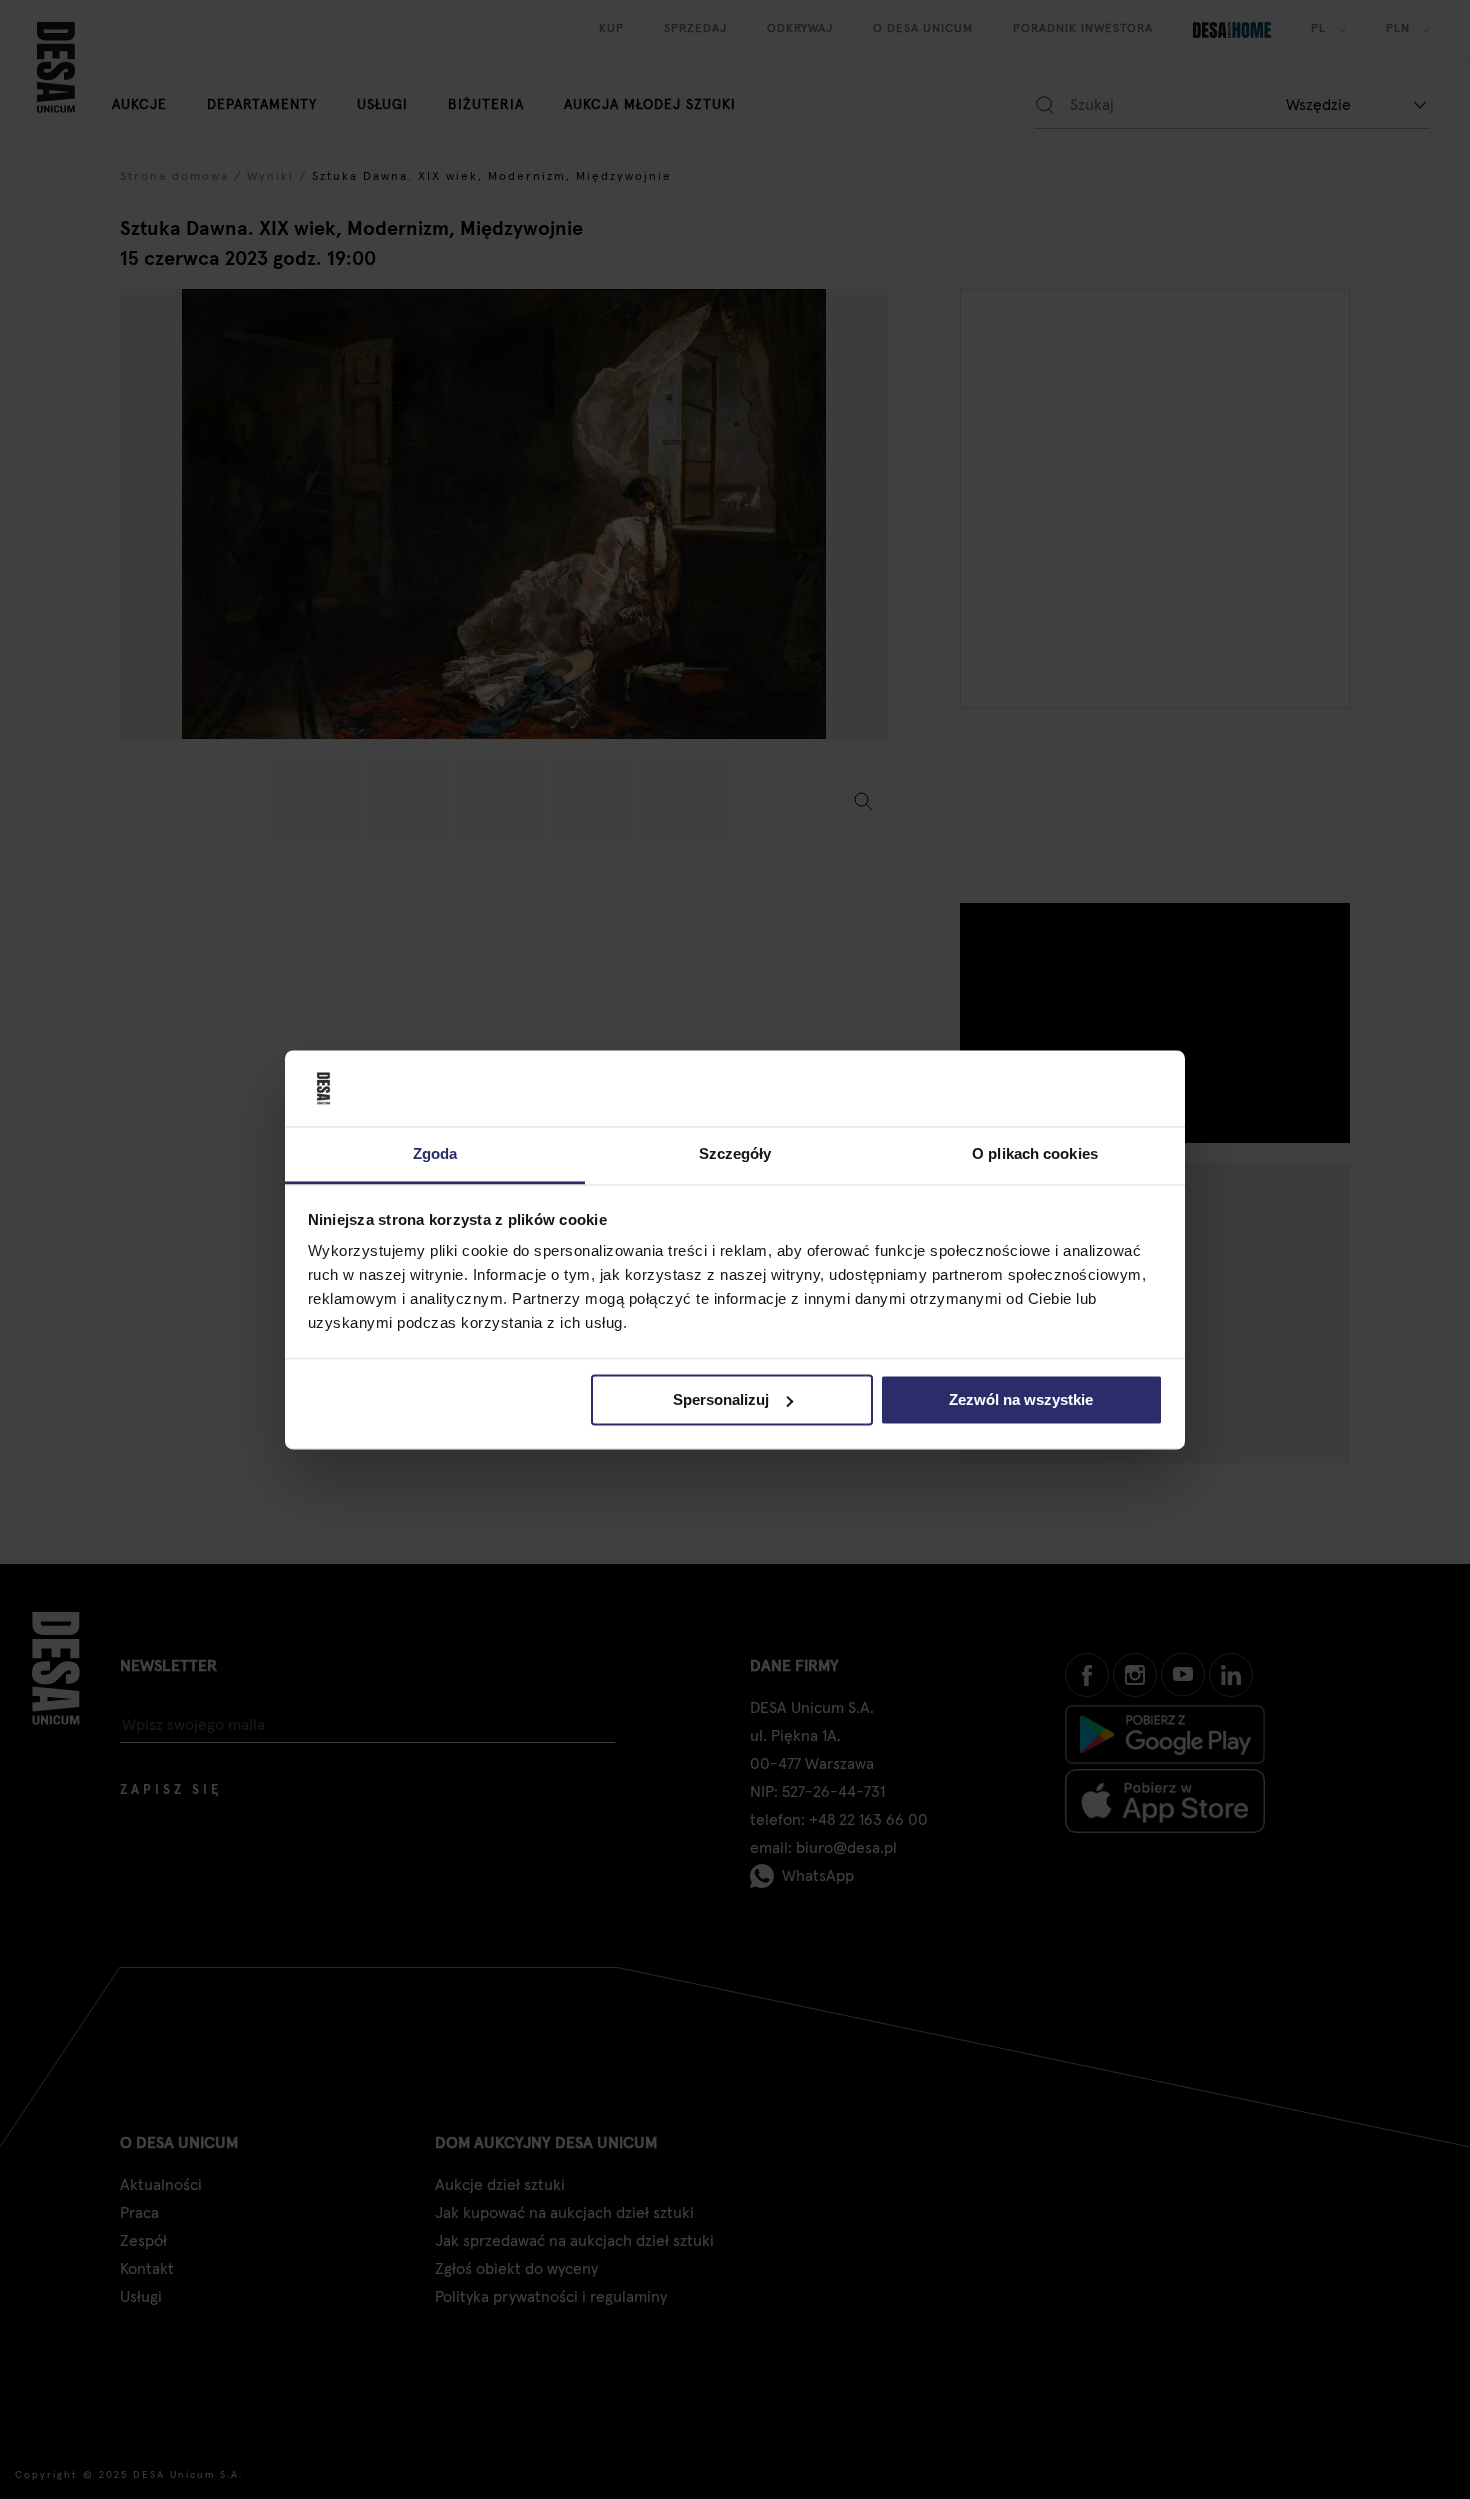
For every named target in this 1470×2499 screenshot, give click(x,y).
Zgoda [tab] (435, 1154)
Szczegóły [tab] (735, 1154)
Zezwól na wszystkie (1021, 1399)
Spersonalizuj (721, 1399)
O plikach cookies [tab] (1035, 1154)
